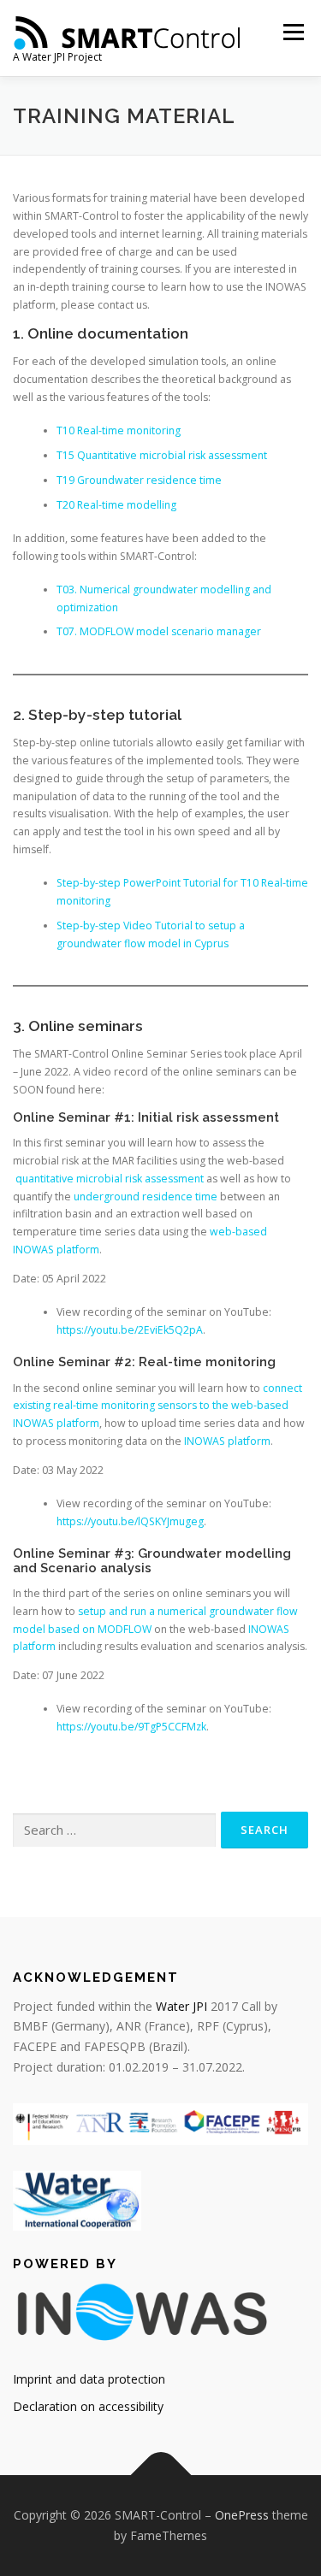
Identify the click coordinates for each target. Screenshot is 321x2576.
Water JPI (181, 2006)
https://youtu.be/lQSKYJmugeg (130, 1521)
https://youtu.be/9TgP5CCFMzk (131, 1727)
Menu (292, 32)
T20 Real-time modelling (116, 505)
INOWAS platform (227, 1441)
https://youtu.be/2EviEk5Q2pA (130, 1330)
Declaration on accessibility (88, 2406)
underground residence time (146, 1197)
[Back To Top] (160, 2476)
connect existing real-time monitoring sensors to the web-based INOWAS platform (158, 1406)
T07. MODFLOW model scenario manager (159, 631)
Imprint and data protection (89, 2379)
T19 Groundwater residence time (139, 480)
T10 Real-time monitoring (119, 430)
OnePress (242, 2515)
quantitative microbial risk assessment (110, 1179)
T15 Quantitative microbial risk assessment (162, 455)
